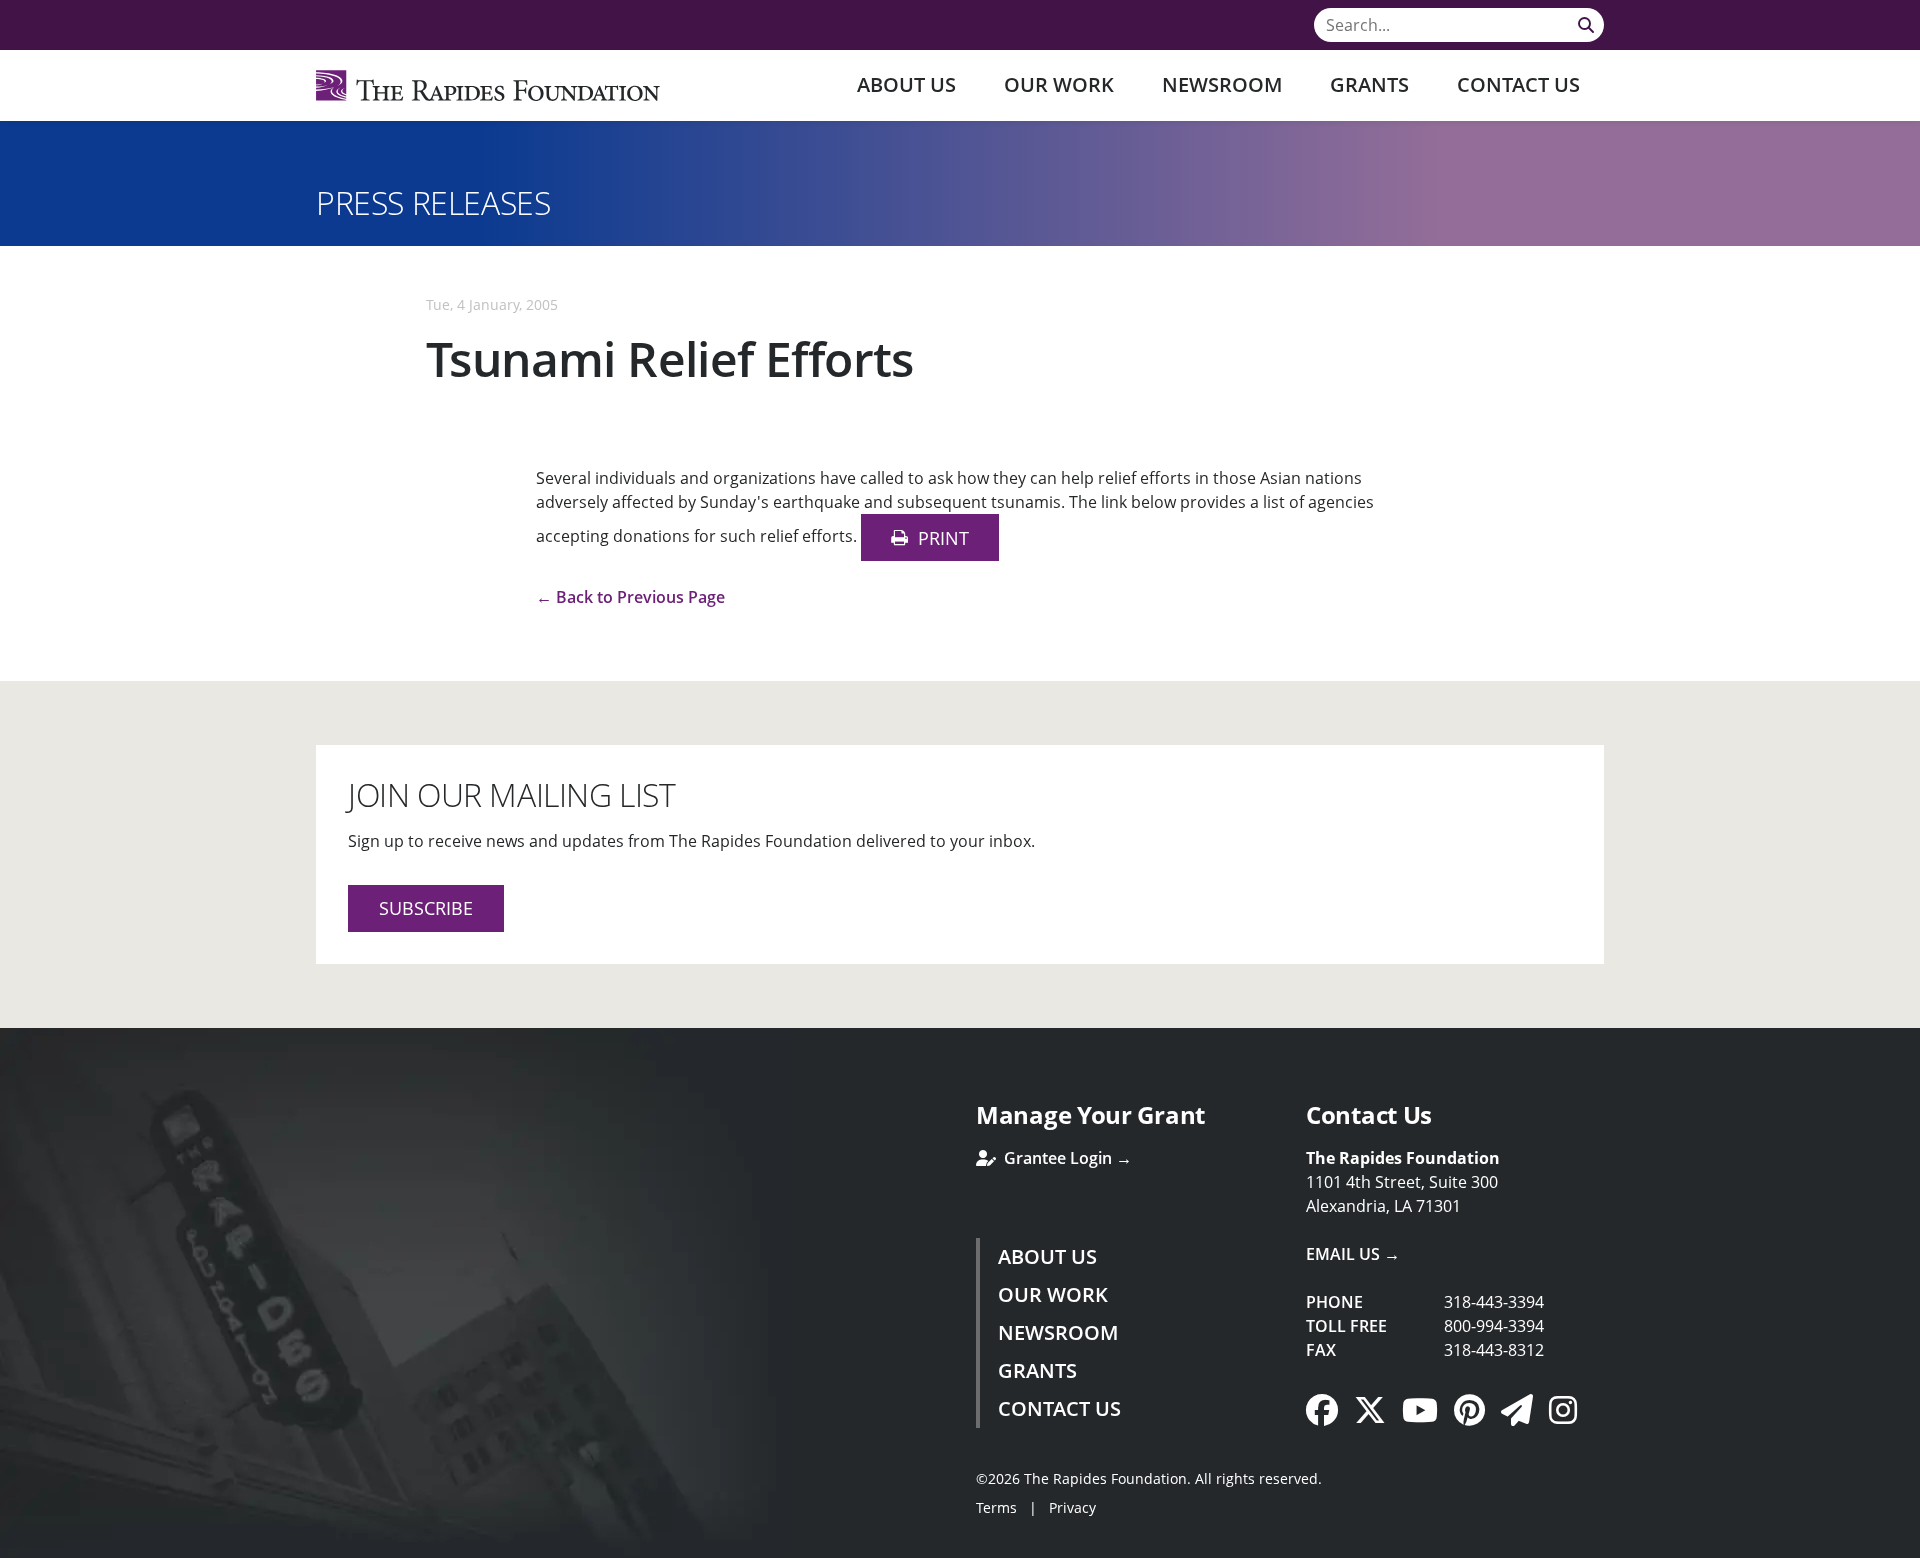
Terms (996, 1507)
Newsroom (1222, 84)
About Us (906, 84)
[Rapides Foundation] (488, 85)
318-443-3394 (1494, 1302)
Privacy (1072, 1507)
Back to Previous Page (640, 597)
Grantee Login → (1066, 1158)
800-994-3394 (1494, 1326)
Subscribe (426, 908)
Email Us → (1353, 1254)
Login (15, 1543)
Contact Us (1518, 84)
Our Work (1059, 84)
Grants (1369, 84)
